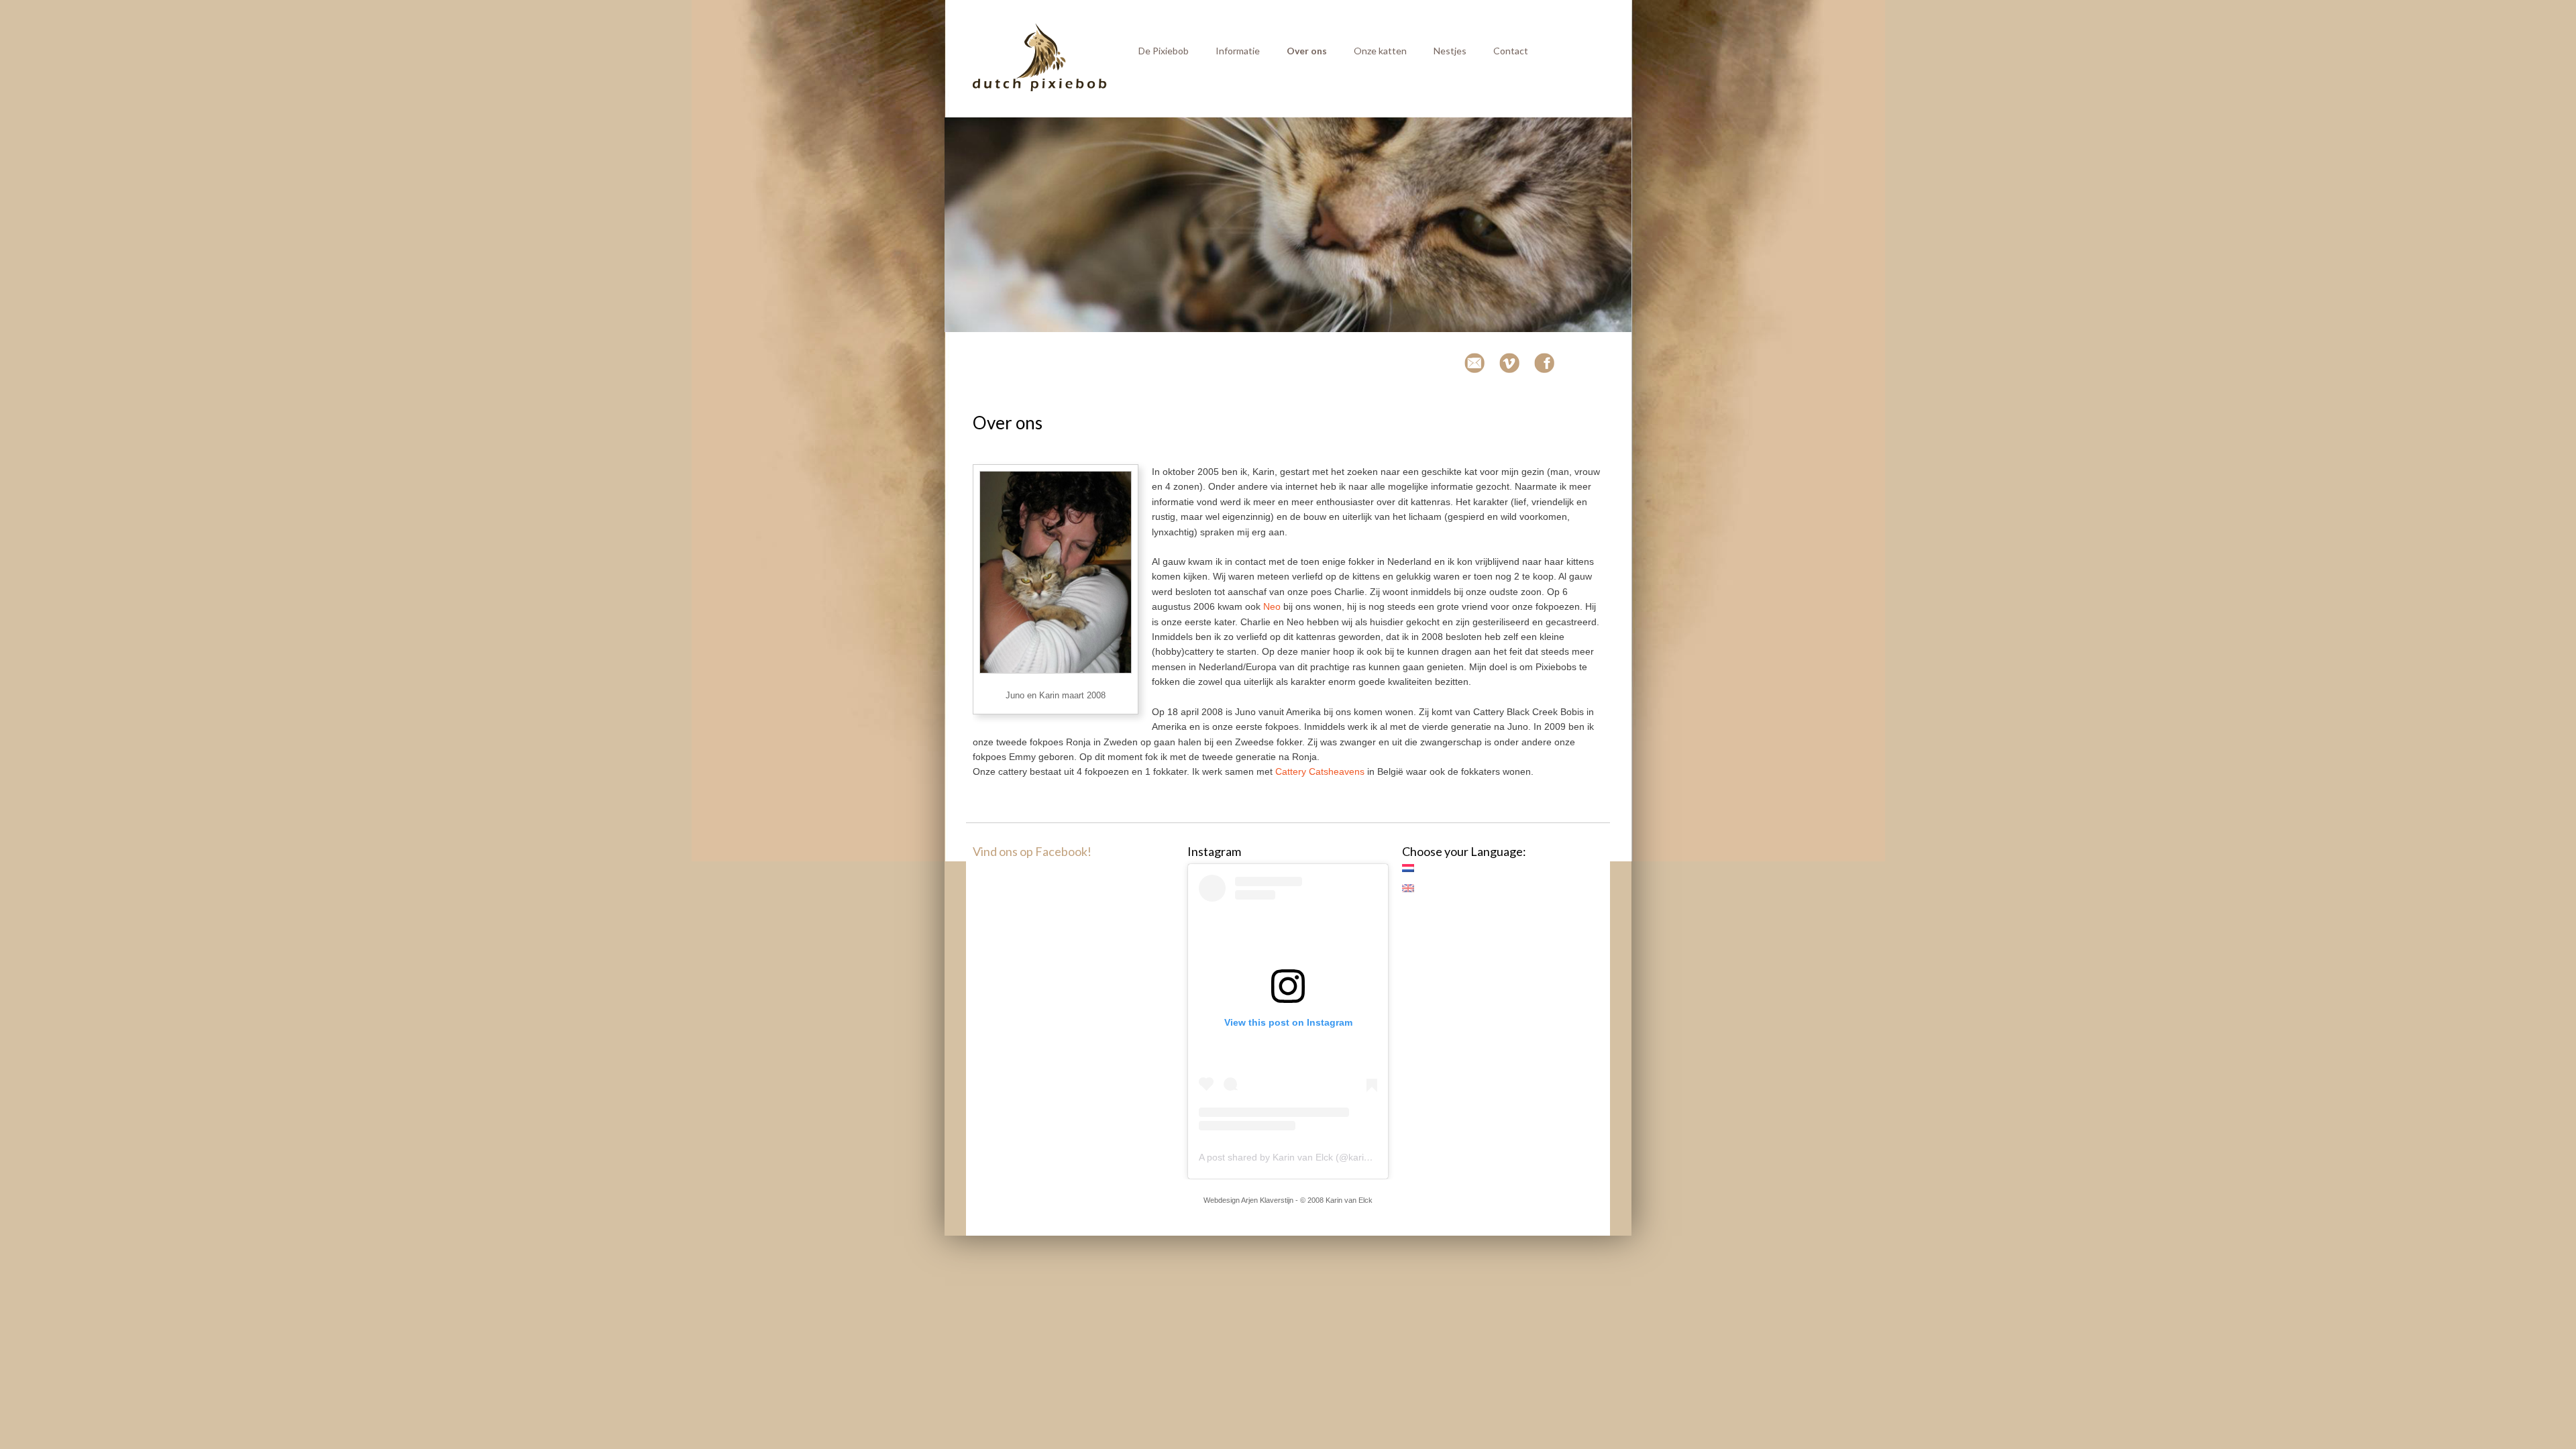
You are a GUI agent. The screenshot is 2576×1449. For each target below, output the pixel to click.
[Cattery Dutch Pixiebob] (1040, 89)
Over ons (1307, 51)
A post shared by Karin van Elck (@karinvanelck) (1302, 1157)
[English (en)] (1415, 888)
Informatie (1238, 51)
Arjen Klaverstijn (1267, 1200)
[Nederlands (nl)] (1415, 868)
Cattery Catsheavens (1320, 771)
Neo (1272, 606)
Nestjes (1450, 51)
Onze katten (1380, 51)
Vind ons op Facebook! (1032, 851)
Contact (1511, 51)
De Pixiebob (1164, 51)
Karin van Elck (1349, 1200)
